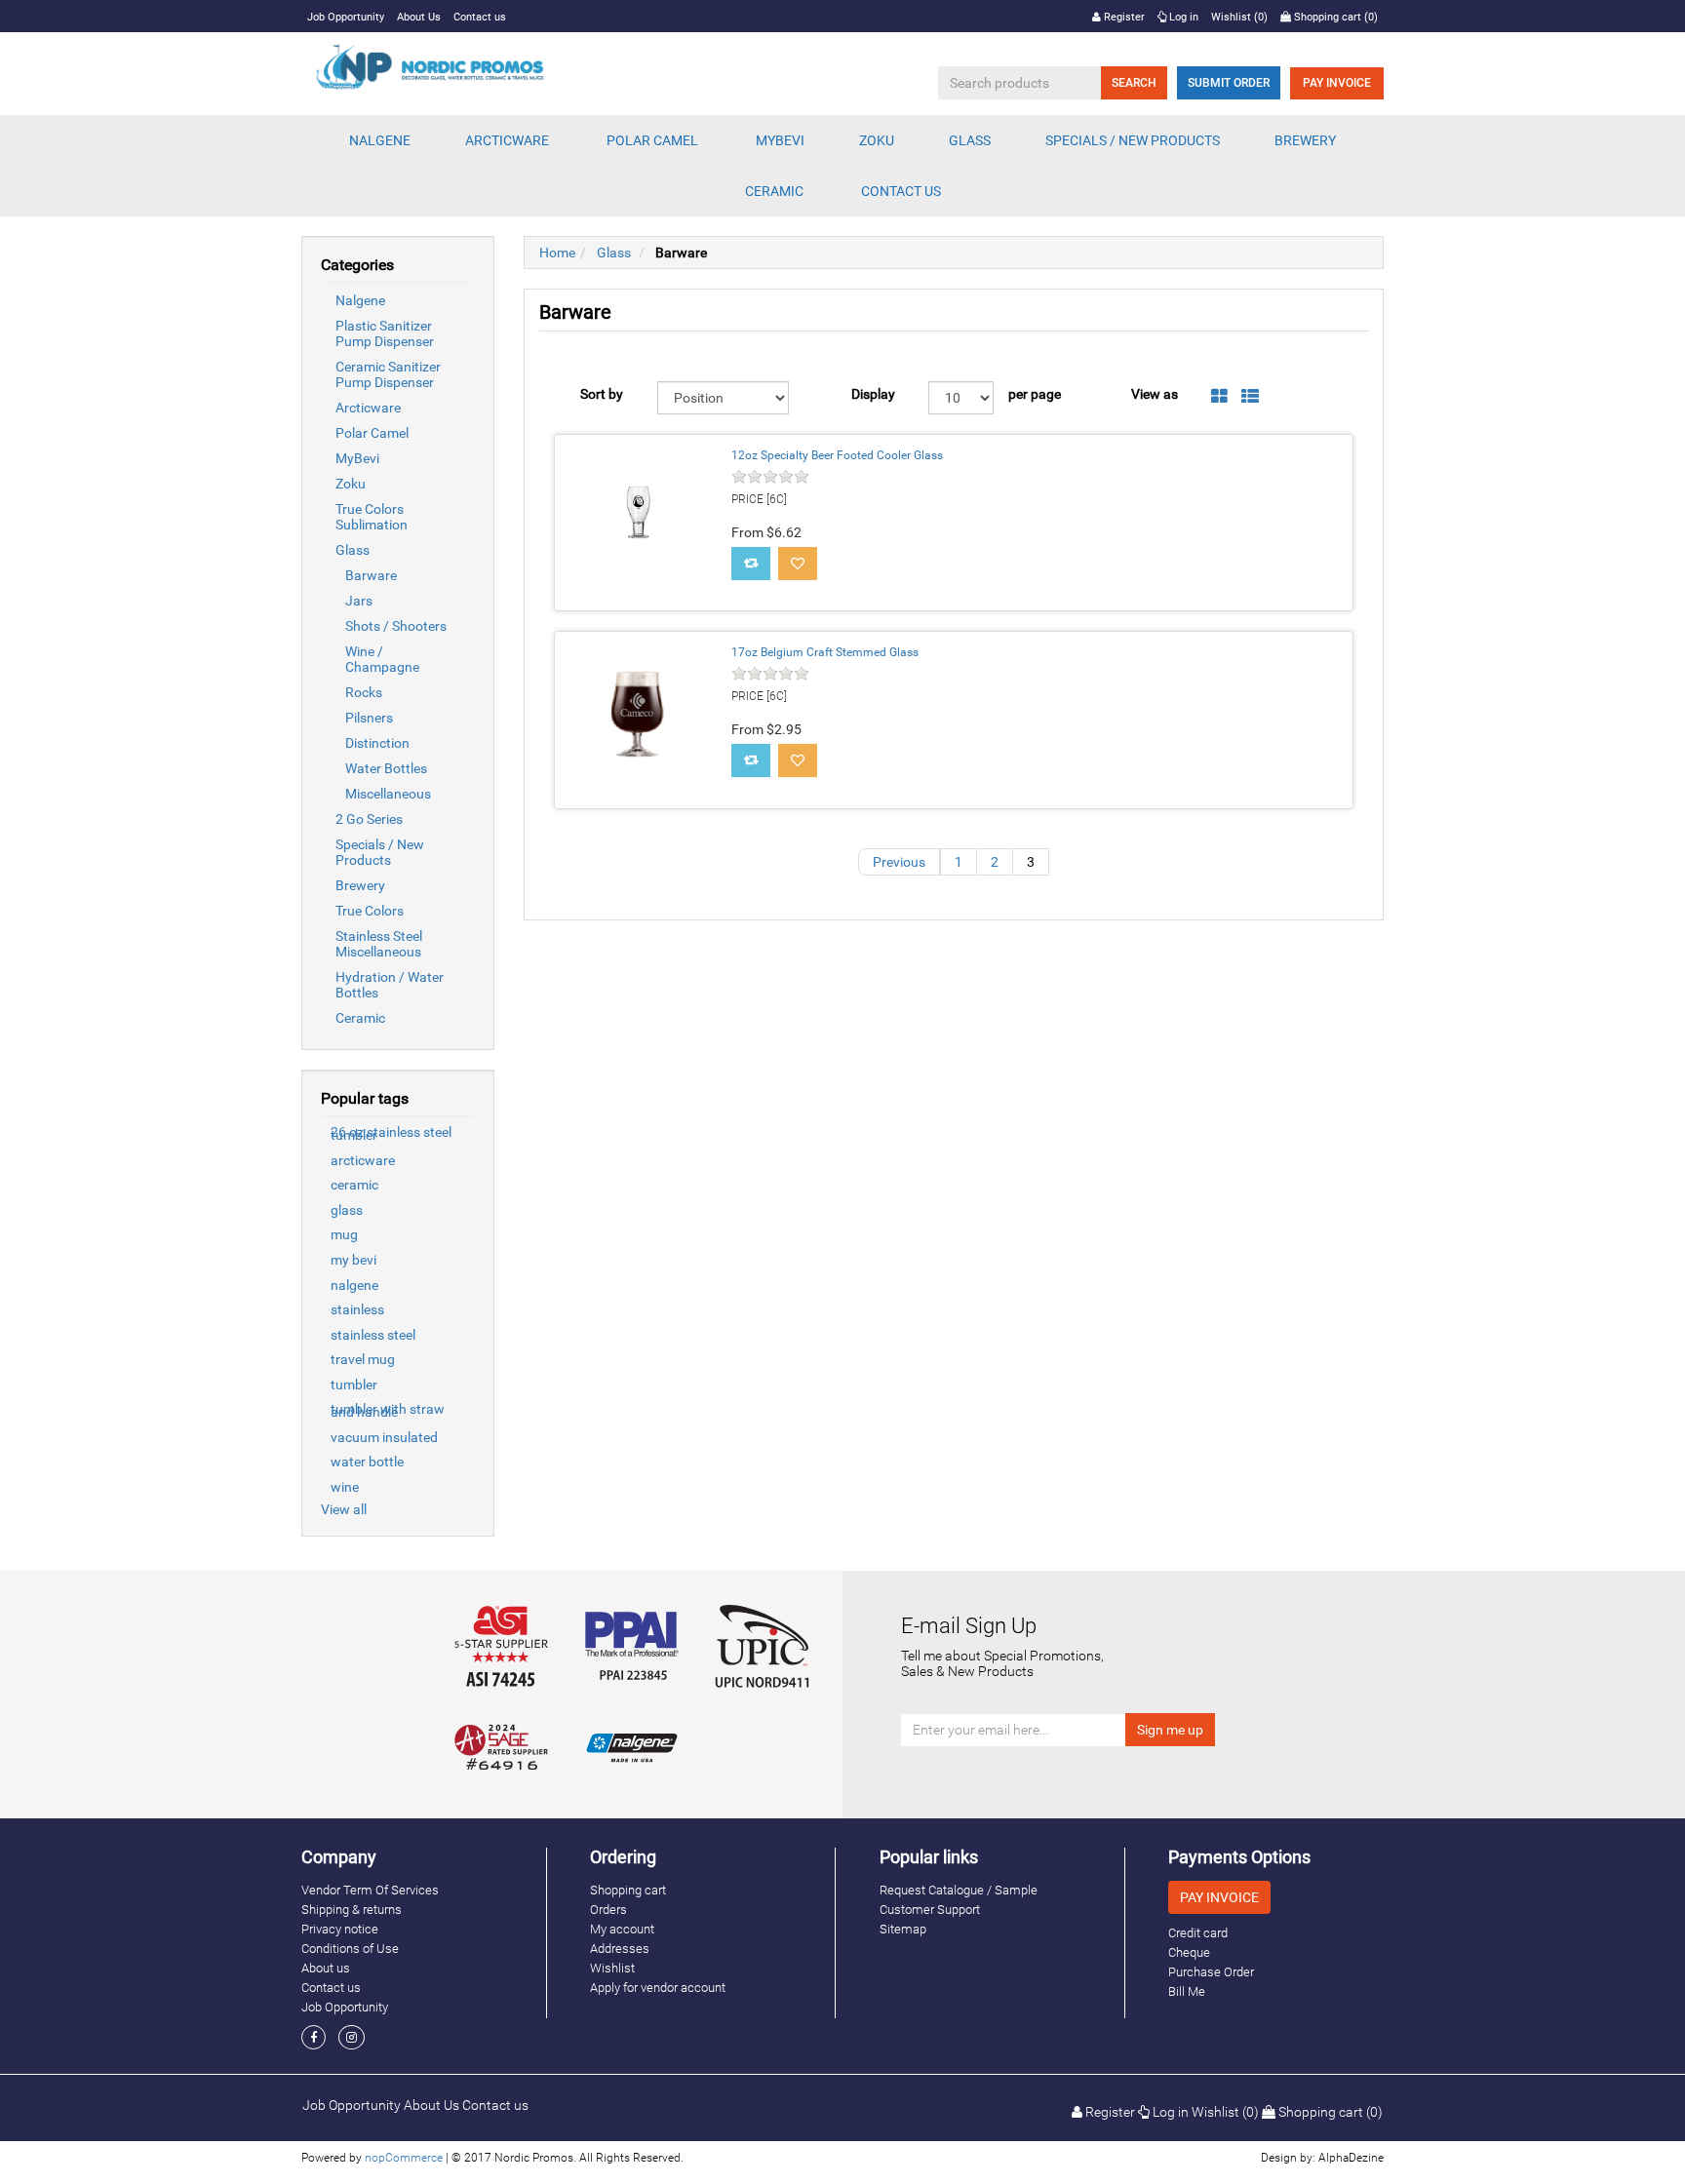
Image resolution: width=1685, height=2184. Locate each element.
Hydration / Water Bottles (390, 985)
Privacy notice (340, 1929)
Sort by (602, 394)
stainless (357, 1309)
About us (326, 1968)
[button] (380, 140)
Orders (608, 1910)
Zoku (351, 484)
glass (347, 1210)
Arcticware (368, 408)
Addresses (620, 1949)
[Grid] (1219, 397)
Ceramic (360, 1018)
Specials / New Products (380, 852)
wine (345, 1487)
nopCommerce (404, 2158)
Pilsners (369, 718)
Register (1123, 17)
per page (1035, 394)
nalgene (354, 1285)
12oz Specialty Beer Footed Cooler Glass (837, 455)
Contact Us (901, 191)
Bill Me (1187, 1991)
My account (622, 1929)
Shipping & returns (352, 1910)
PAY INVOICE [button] (1219, 1897)
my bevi (353, 1260)
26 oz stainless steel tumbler (391, 1133)
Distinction (377, 743)
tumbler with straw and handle (388, 1410)
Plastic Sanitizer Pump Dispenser (385, 333)
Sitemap (903, 1929)
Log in (1182, 17)
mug (344, 1234)
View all (344, 1509)
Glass (353, 550)
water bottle (367, 1462)
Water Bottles (386, 768)
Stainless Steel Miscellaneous (379, 944)
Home (557, 253)
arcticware (363, 1160)
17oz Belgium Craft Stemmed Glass (825, 652)
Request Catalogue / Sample (959, 1890)
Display (873, 394)
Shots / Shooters (396, 626)
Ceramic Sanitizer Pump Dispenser (388, 374)
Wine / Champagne (382, 659)
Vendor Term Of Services (370, 1890)
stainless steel (373, 1335)
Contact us (480, 17)
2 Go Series (369, 819)
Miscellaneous (388, 794)
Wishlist (612, 1968)
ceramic (354, 1185)
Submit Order (1229, 83)
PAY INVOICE (1337, 83)
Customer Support (930, 1910)
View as (1155, 394)
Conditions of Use (350, 1949)
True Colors (370, 911)
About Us (419, 17)
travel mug (363, 1359)
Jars (359, 601)
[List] (1250, 397)
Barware (371, 575)
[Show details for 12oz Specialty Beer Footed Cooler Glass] (638, 518)
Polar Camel (652, 140)
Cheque (1189, 1952)
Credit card (1198, 1933)
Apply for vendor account (658, 1988)
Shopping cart (628, 1890)
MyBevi (357, 458)
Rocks (364, 692)
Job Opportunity (346, 17)
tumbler (354, 1384)
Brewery (360, 885)
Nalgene (360, 300)
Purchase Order (1211, 1972)
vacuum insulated (384, 1437)
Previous (899, 862)
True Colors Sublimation (372, 517)
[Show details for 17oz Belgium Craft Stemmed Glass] (638, 715)
